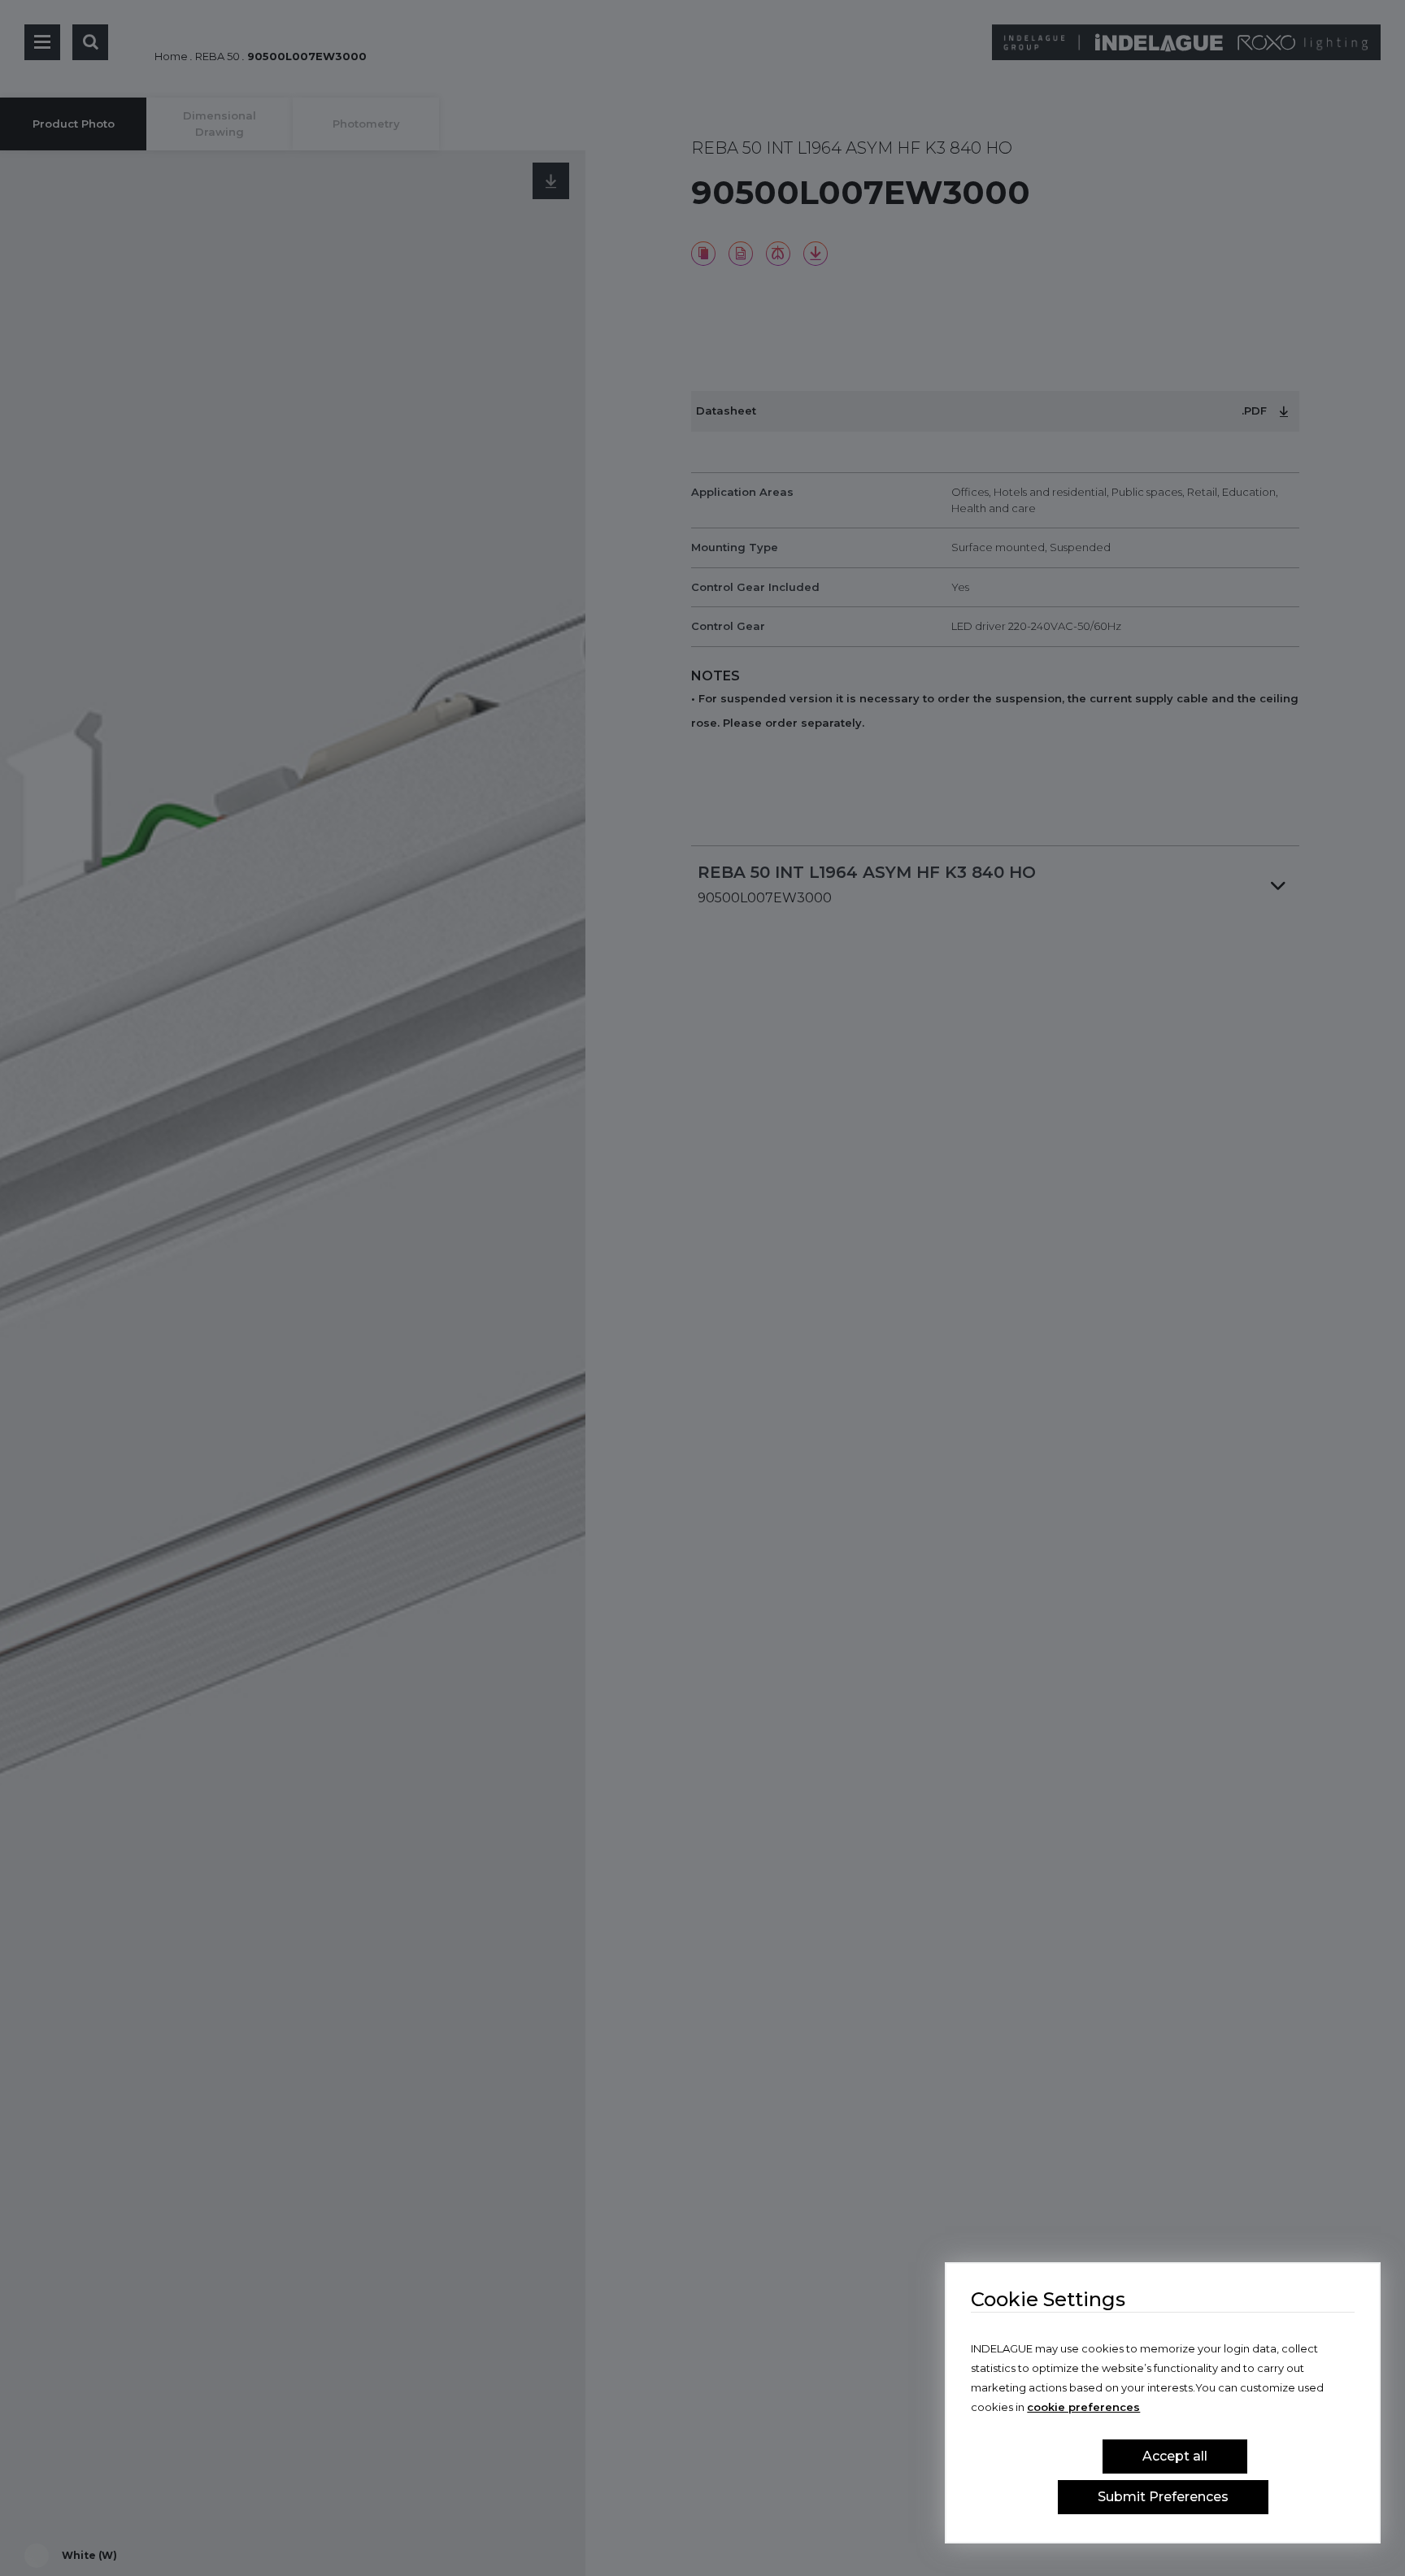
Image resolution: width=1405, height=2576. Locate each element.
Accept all (1175, 2456)
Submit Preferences (1163, 2497)
